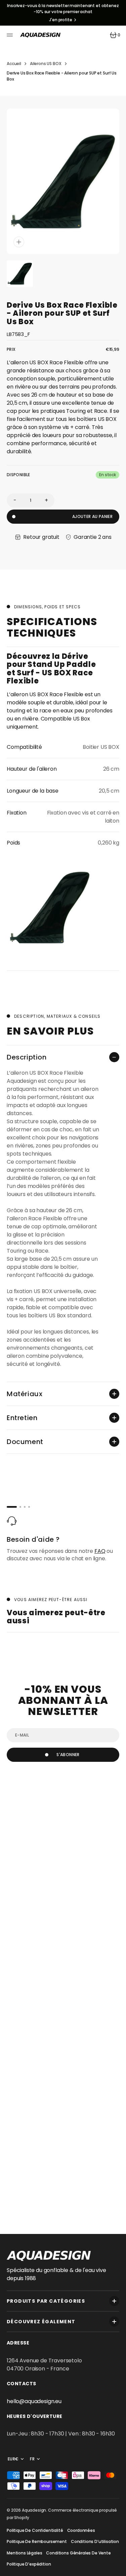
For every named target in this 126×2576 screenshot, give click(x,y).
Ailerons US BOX (46, 64)
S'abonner (68, 1755)
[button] (11, 35)
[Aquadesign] (40, 35)
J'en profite (61, 20)
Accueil (14, 64)
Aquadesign (34, 2510)
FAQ (100, 1551)
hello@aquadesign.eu (34, 2401)
